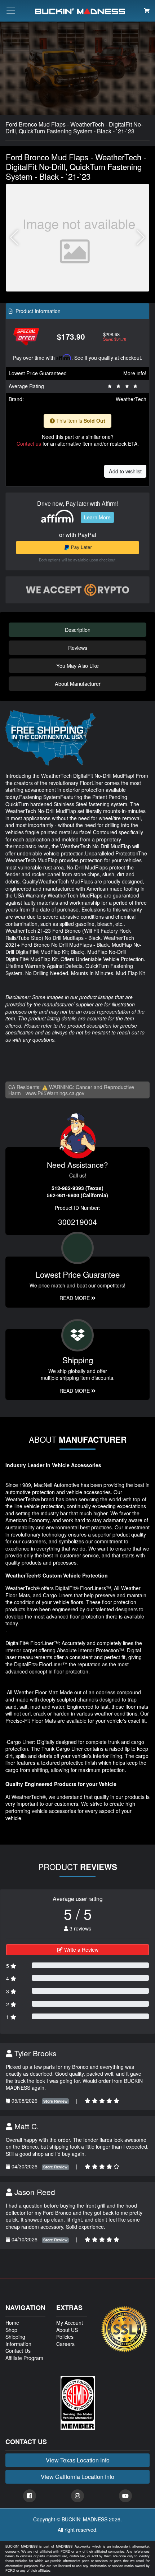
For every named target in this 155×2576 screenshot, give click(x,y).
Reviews (78, 648)
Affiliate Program (24, 2358)
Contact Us (18, 2351)
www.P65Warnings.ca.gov (55, 1093)
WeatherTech (131, 399)
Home (12, 2323)
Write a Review (81, 1950)
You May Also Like (77, 665)
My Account (70, 2323)
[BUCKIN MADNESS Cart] (147, 10)
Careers (65, 2344)
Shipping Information (18, 2340)
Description (78, 630)
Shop (11, 2330)
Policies (65, 2337)
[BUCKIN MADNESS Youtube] (125, 2496)
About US (67, 2330)
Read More (75, 1298)
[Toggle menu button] (11, 11)
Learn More (97, 517)
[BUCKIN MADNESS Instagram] (77, 2496)
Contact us (29, 444)
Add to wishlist (125, 471)
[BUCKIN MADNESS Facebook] (30, 2496)
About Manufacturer (78, 683)
